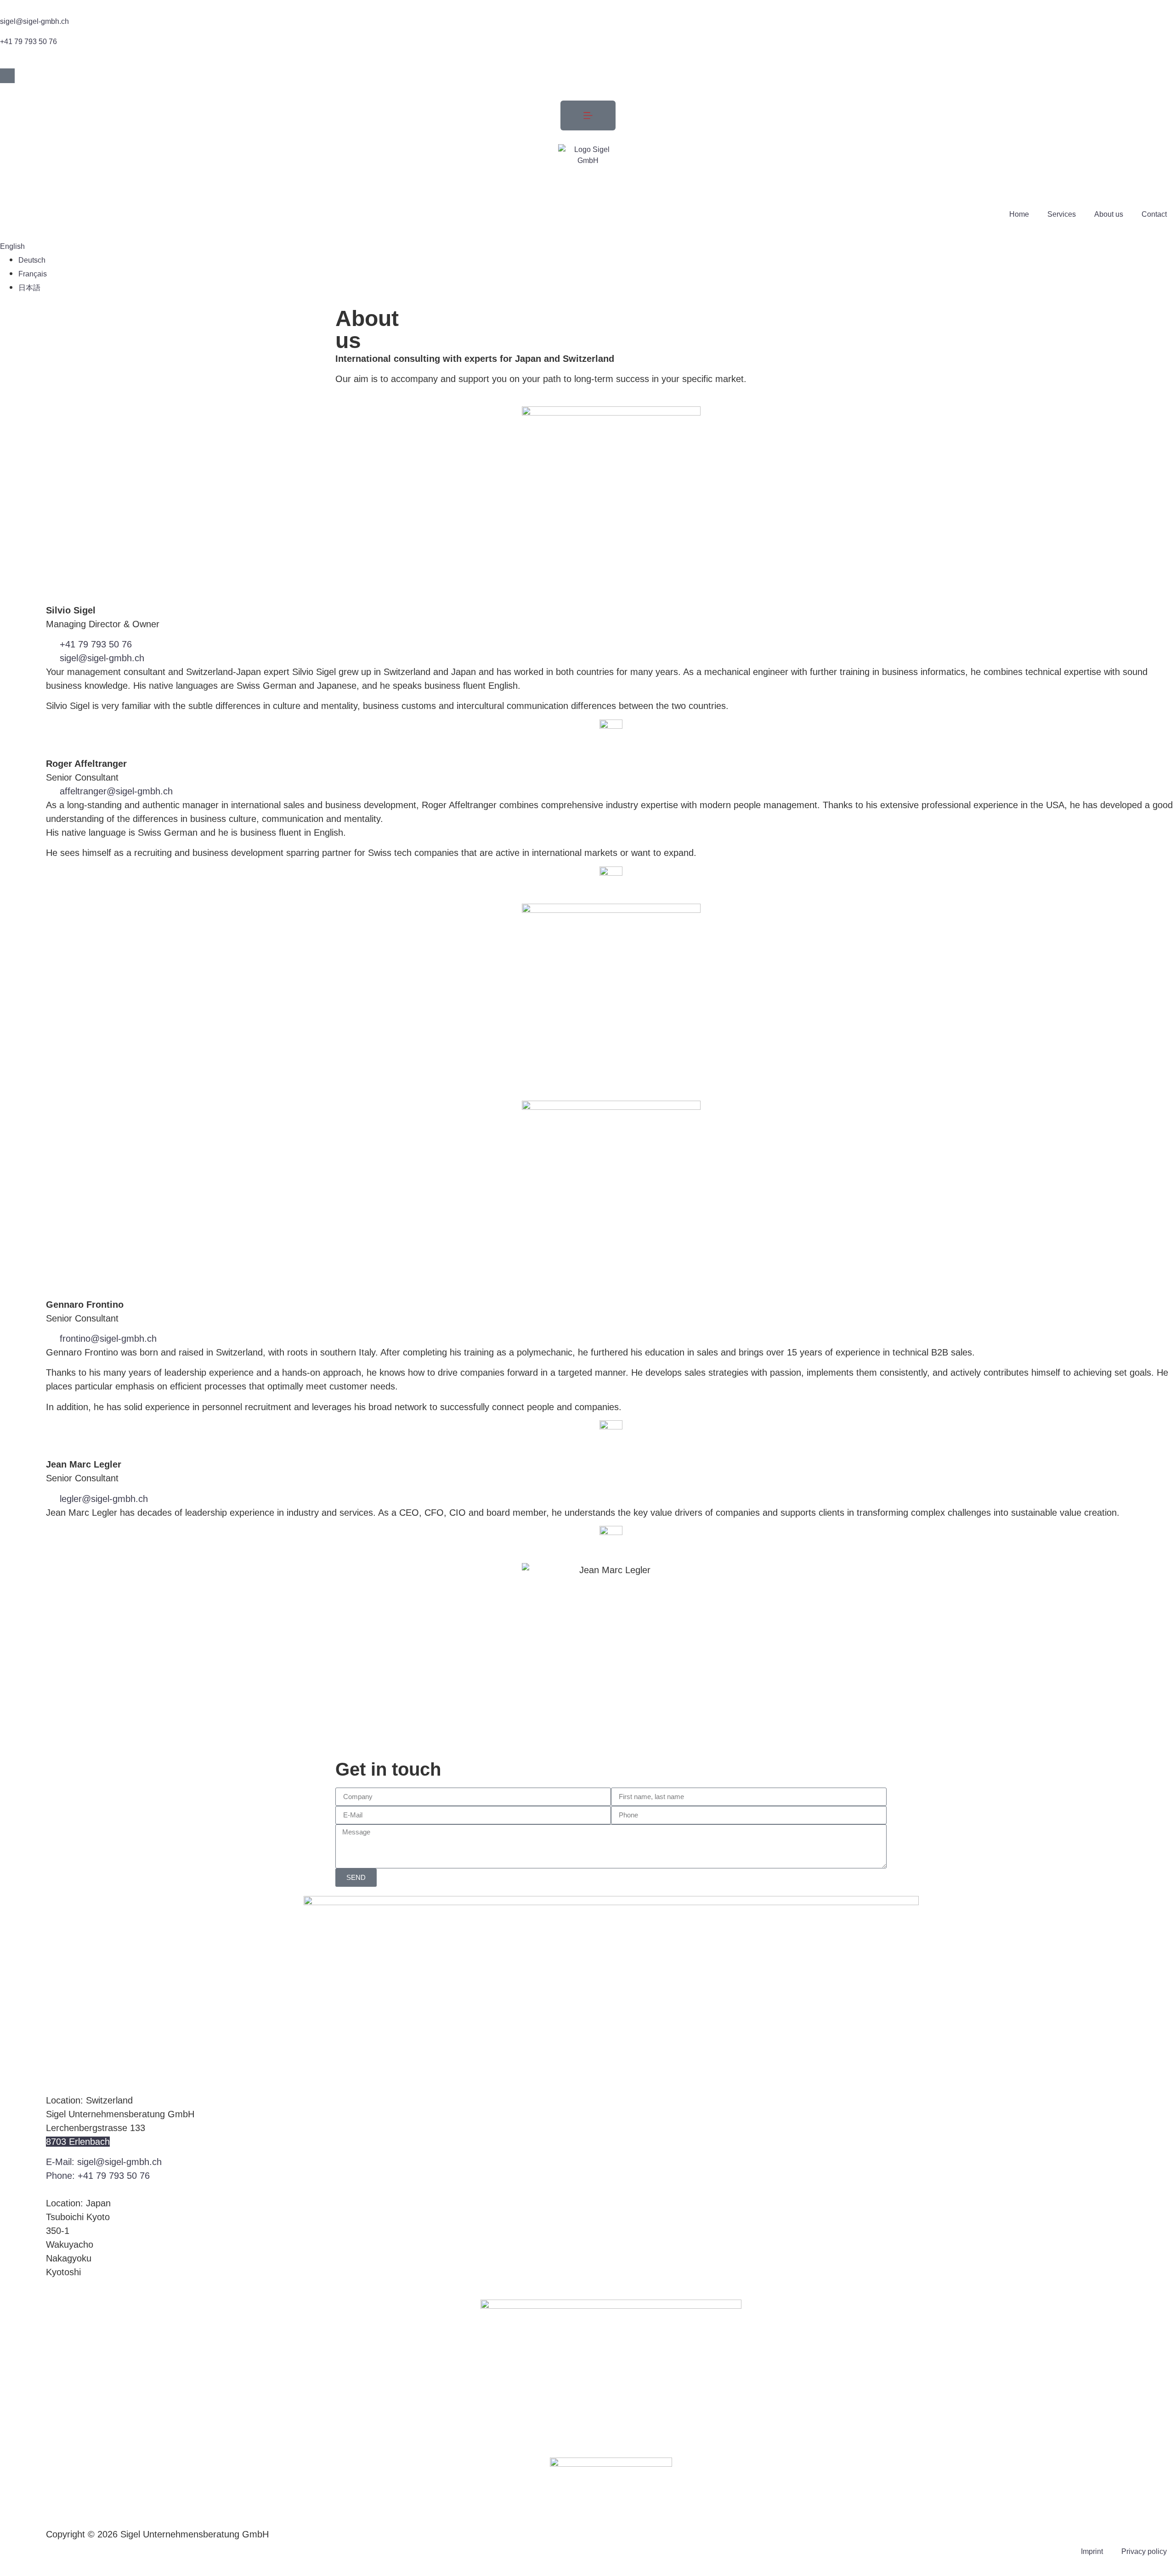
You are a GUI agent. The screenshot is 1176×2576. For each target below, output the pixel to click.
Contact (1154, 214)
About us (1109, 214)
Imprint (1092, 2551)
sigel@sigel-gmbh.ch (34, 21)
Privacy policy (1144, 2551)
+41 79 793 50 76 (28, 42)
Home (1019, 214)
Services (1062, 214)
